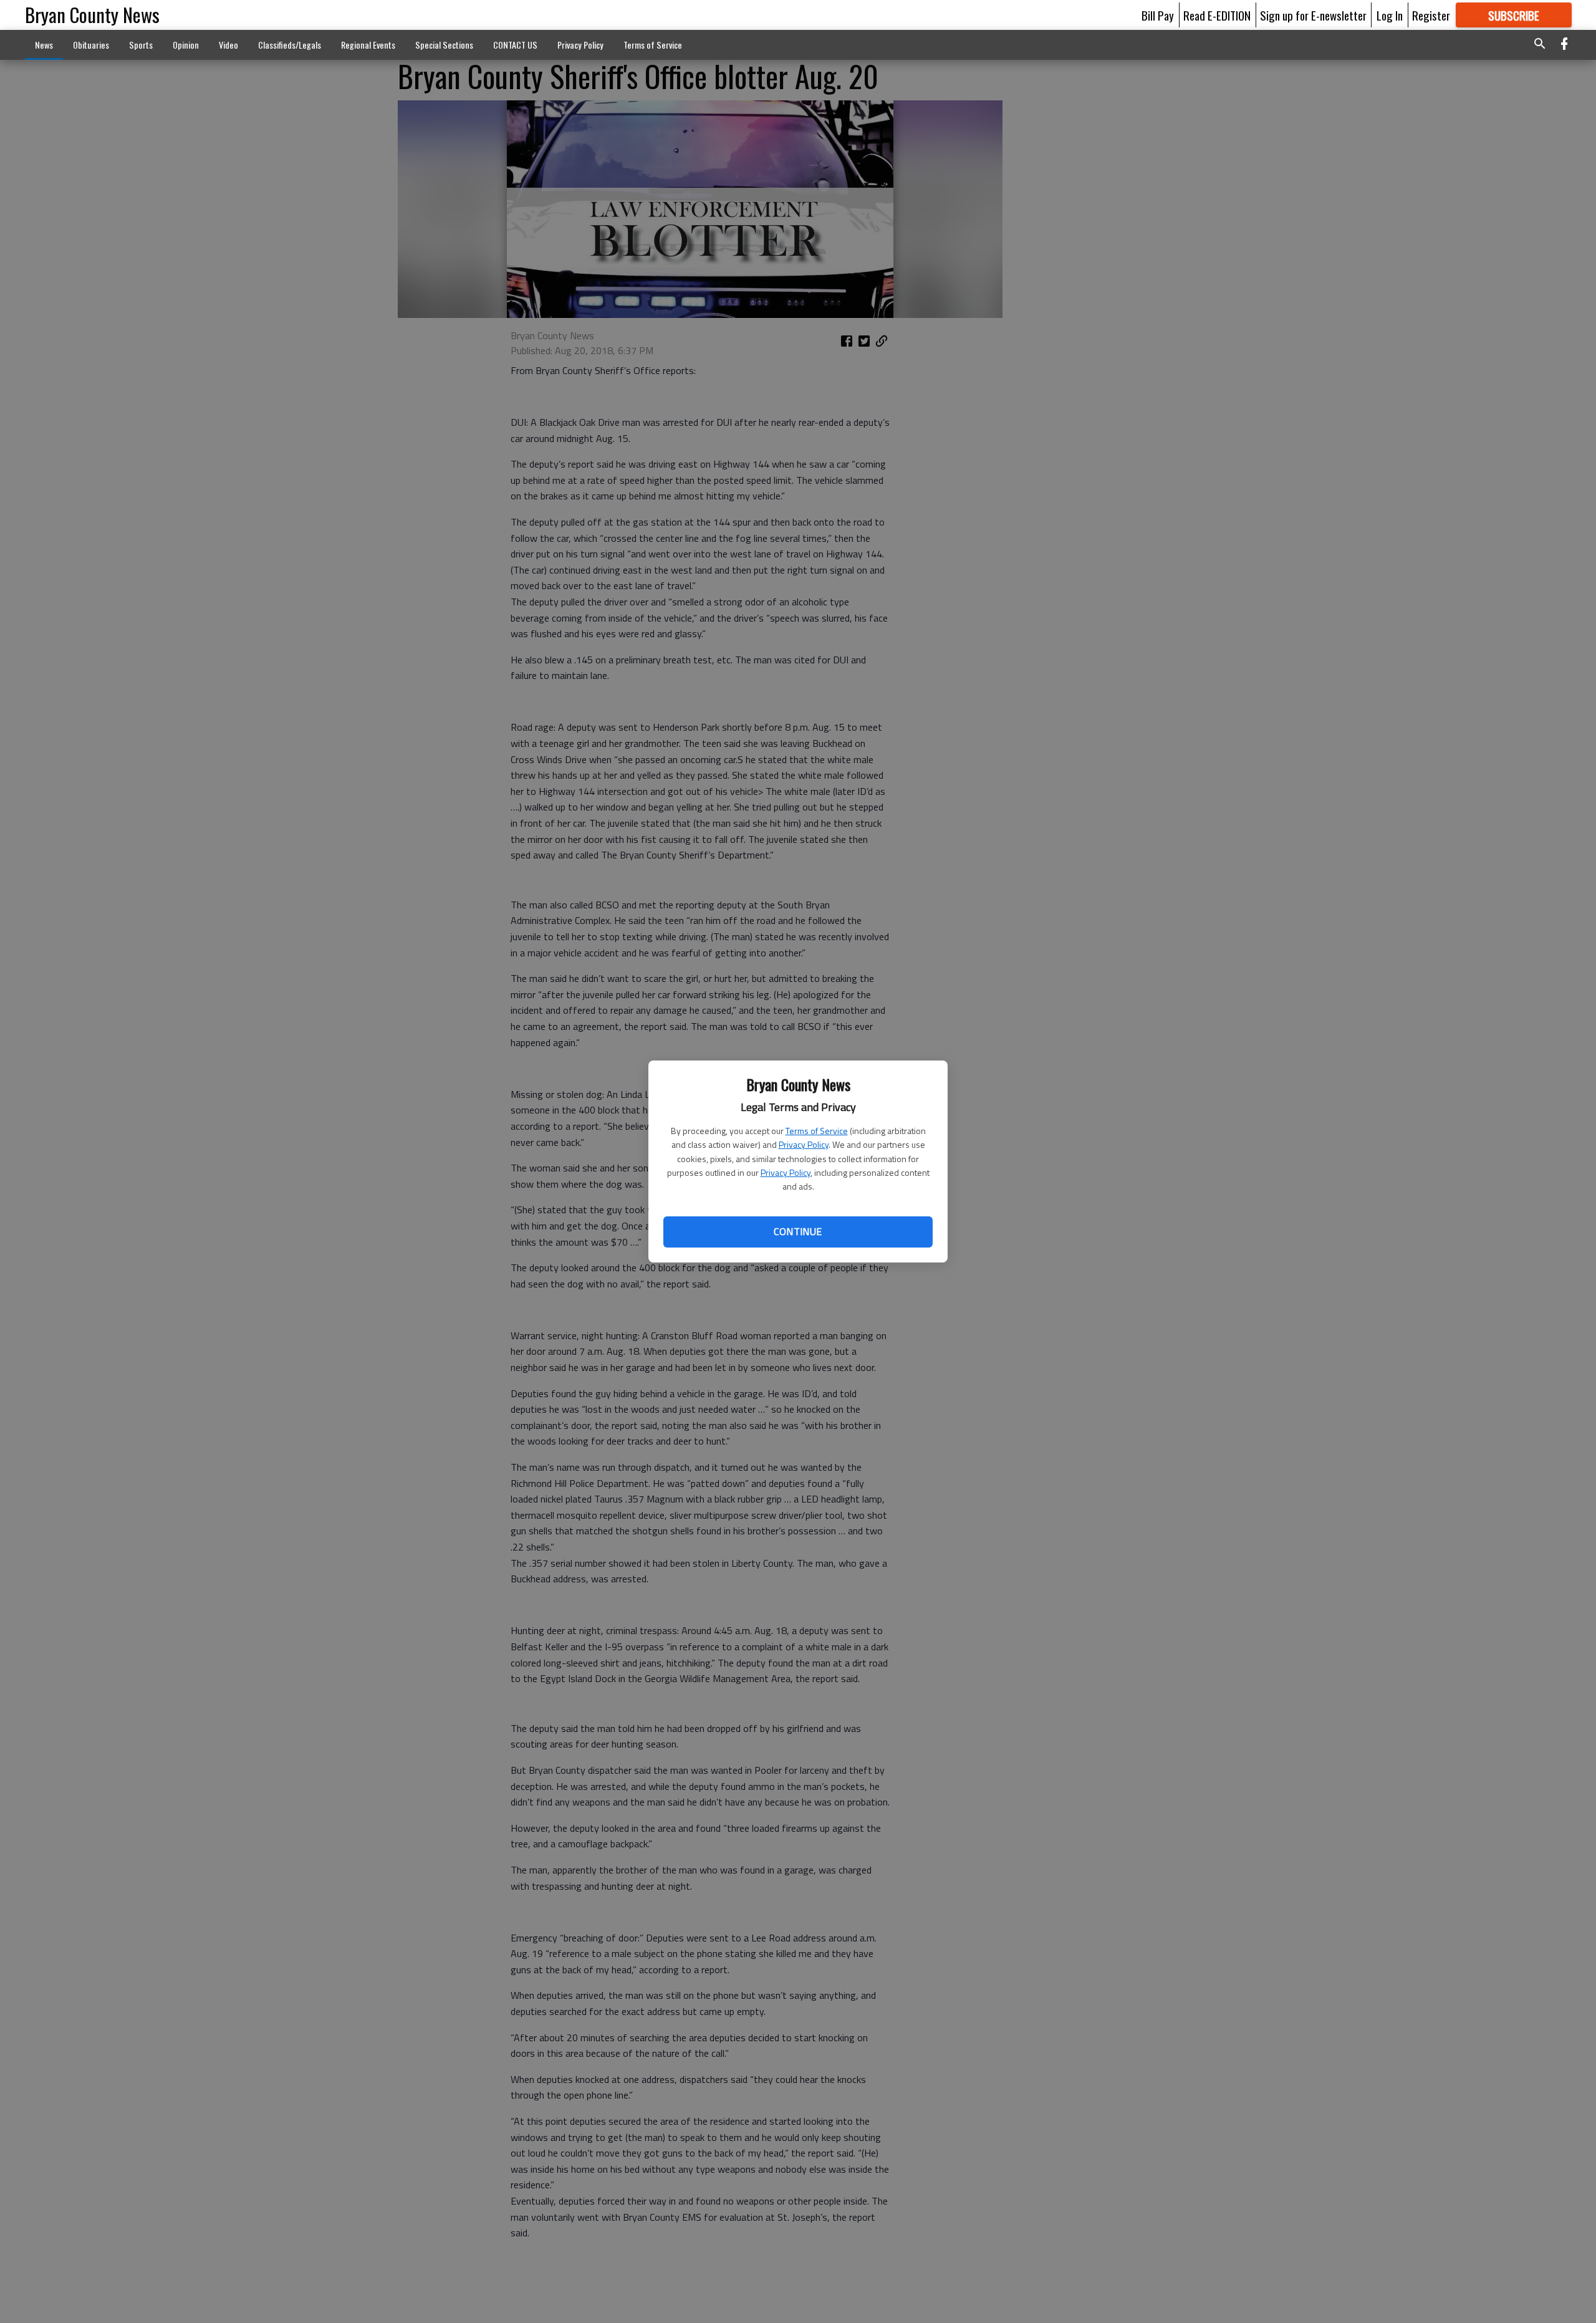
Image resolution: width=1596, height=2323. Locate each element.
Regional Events (368, 45)
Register (1431, 15)
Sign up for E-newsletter (1313, 15)
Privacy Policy (804, 1144)
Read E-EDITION (1217, 15)
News (44, 45)
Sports (141, 45)
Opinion (186, 45)
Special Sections (444, 45)
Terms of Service (817, 1131)
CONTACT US (515, 45)
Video (228, 45)
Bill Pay (1158, 15)
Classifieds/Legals (290, 45)
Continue (798, 1231)
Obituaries (91, 45)
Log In (1390, 15)
